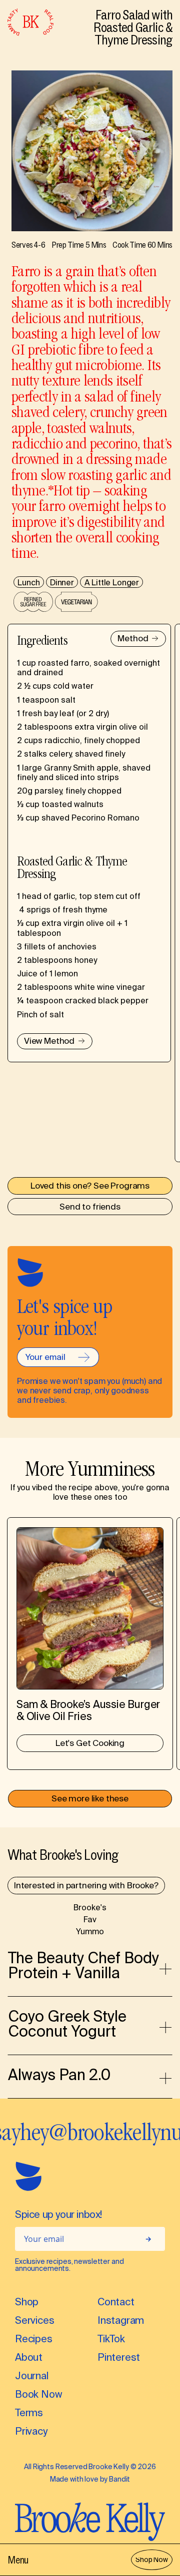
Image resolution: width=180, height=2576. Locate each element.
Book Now (38, 2395)
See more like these (90, 1799)
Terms (29, 2414)
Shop (27, 2303)
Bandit (119, 2480)
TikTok (111, 2340)
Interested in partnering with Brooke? (86, 1886)
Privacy (31, 2432)
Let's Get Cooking (90, 1744)
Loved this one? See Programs (90, 1187)
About (29, 2359)
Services (34, 2322)
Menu (18, 2560)
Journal (32, 2377)
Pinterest (119, 2359)
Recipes (34, 2340)
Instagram (121, 2322)
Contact (116, 2303)
